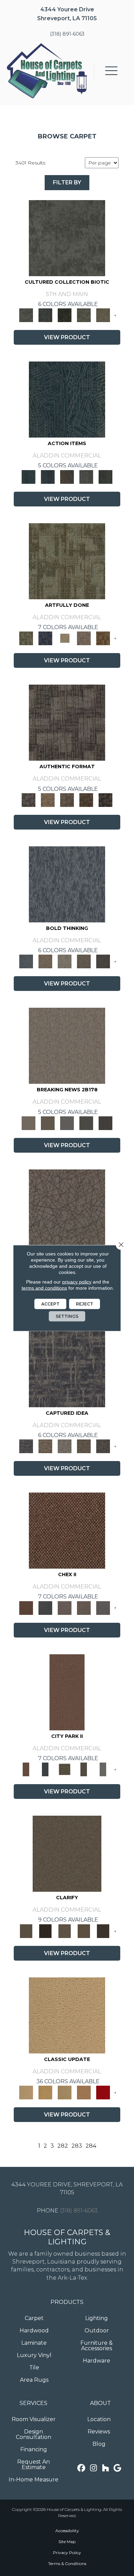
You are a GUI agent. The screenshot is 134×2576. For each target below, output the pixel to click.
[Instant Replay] (67, 1123)
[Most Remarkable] (45, 638)
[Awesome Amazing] (84, 638)
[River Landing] (45, 1607)
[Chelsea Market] (67, 1530)
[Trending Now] (67, 1045)
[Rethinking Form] (86, 799)
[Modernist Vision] (65, 638)
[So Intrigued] (67, 1207)
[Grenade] (45, 961)
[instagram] (94, 2468)
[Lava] (65, 961)
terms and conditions (44, 1288)
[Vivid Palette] (103, 638)
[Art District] (65, 1607)
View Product (67, 337)
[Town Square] (103, 1607)
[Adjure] (103, 1930)
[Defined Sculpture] (48, 799)
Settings (67, 1316)
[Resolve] (67, 1853)
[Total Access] (105, 1123)
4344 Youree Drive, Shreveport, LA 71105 (67, 2188)
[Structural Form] (105, 799)
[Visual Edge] (67, 722)
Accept (50, 1304)
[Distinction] (103, 315)
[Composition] (84, 315)
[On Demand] (86, 1123)
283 (77, 2146)
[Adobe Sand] (67, 2015)
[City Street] (105, 476)
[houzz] (106, 2468)
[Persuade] (84, 1930)
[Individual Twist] (67, 799)
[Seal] (103, 961)
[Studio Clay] (84, 2092)
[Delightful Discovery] (67, 561)
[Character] (45, 315)
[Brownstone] (67, 476)
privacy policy (77, 1282)
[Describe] (65, 1930)
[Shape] (67, 884)
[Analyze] (45, 1930)
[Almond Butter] (65, 2092)
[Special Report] (48, 1123)
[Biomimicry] (67, 237)
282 (63, 2146)
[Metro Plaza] (84, 1607)
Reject (85, 1304)
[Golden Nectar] (45, 2092)
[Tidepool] (67, 399)
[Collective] (65, 315)
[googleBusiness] (118, 2468)
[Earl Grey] (86, 476)
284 (91, 2146)
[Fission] (84, 961)
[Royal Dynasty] (103, 2092)
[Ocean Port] (48, 476)
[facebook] (82, 2468)
